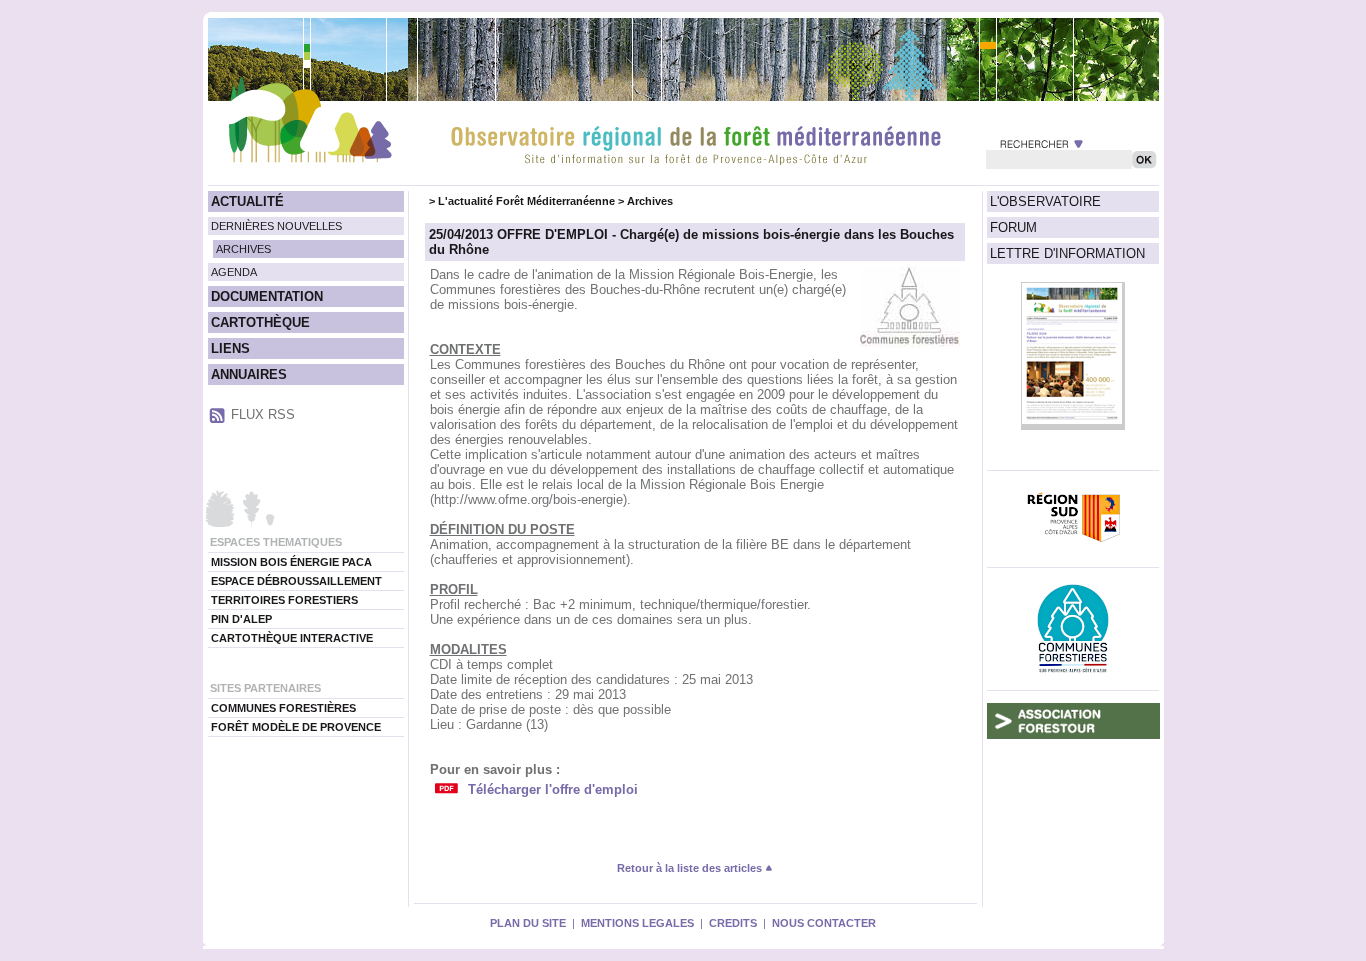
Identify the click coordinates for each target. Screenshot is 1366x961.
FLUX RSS (263, 414)
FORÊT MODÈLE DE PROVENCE (296, 727)
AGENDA (234, 272)
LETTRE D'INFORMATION (1067, 253)
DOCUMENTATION (267, 296)
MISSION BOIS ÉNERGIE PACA (291, 562)
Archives (650, 201)
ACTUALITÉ (247, 201)
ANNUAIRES (249, 374)
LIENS (230, 348)
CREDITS (733, 923)
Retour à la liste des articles (691, 868)
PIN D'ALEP (241, 619)
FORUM (1013, 227)
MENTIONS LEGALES (637, 923)
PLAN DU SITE (528, 923)
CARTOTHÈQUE (260, 322)
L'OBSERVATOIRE (1045, 201)
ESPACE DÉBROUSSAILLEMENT (296, 581)
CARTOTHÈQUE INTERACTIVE (292, 638)
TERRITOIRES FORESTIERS (284, 600)
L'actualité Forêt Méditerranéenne (526, 201)
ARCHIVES (243, 249)
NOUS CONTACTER (824, 923)
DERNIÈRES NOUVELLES (276, 226)
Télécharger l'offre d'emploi (553, 789)
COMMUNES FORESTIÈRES (283, 708)
